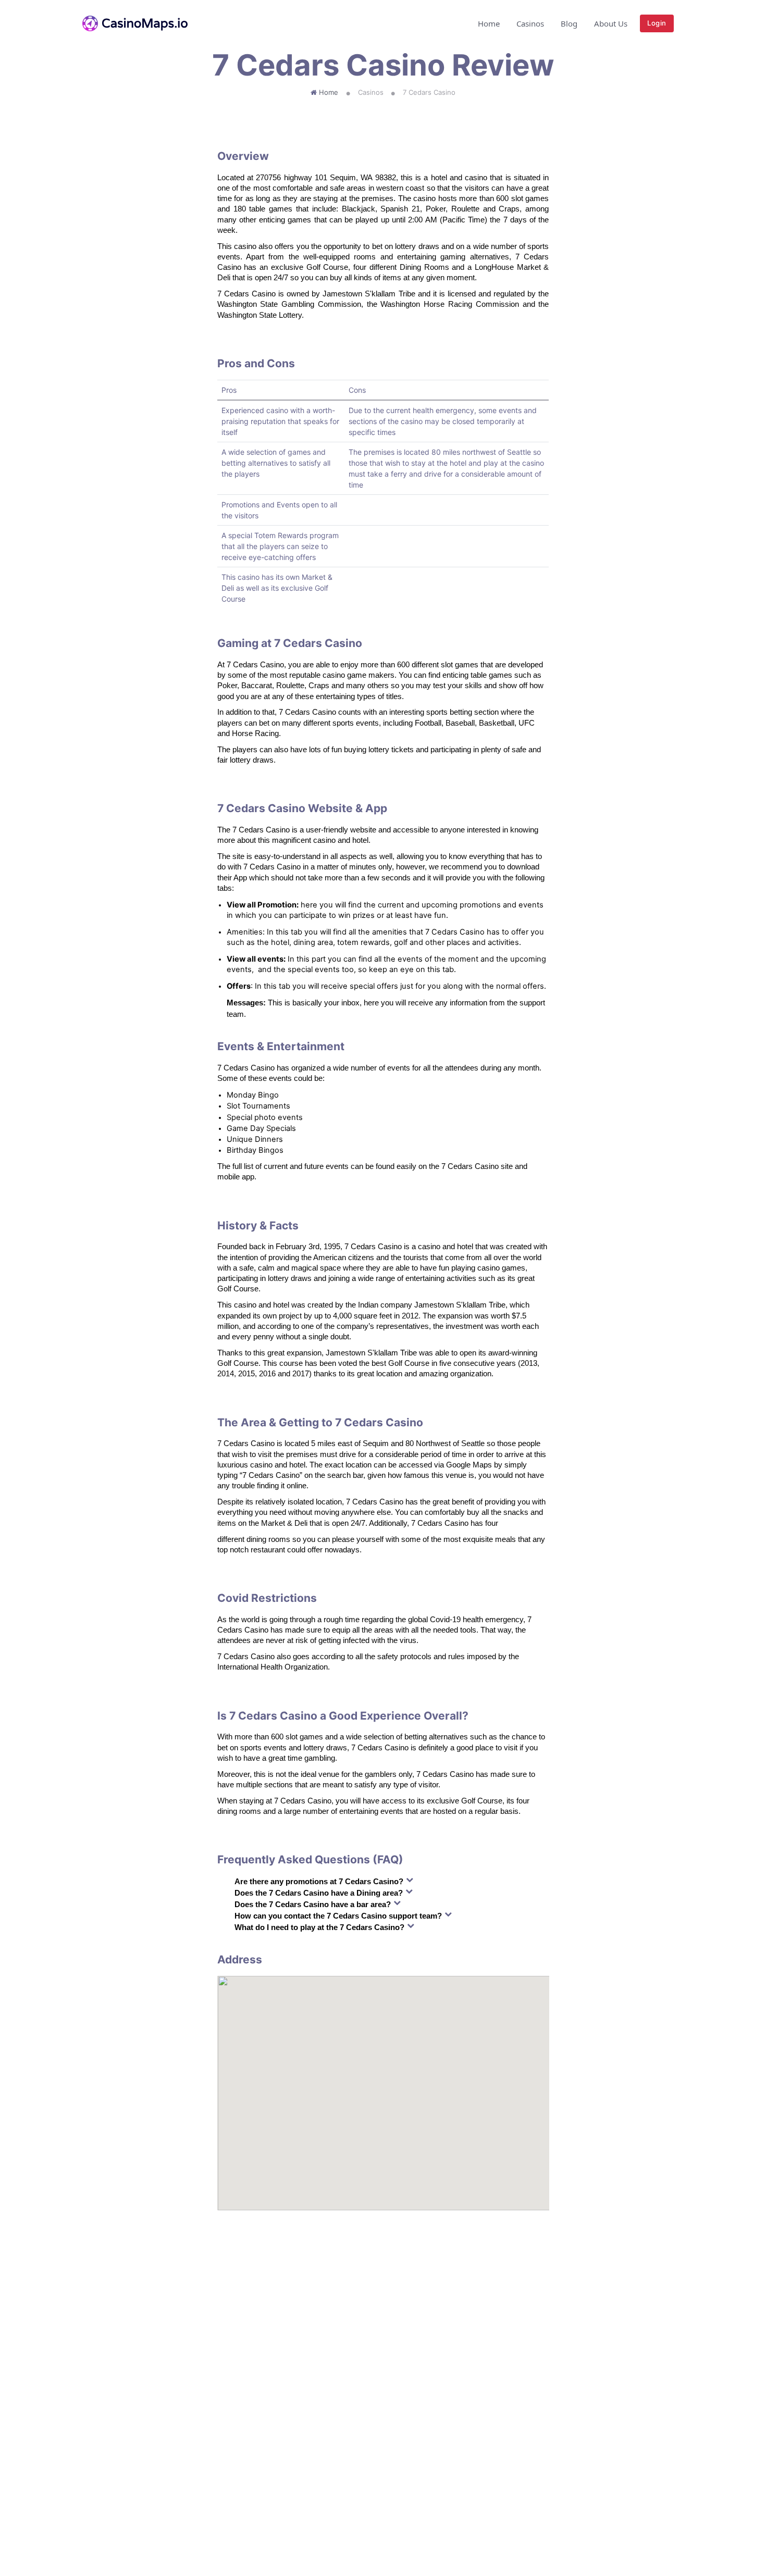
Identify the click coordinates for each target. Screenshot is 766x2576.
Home (489, 23)
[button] (681, 23)
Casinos (530, 23)
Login (657, 23)
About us (611, 23)
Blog (569, 23)
